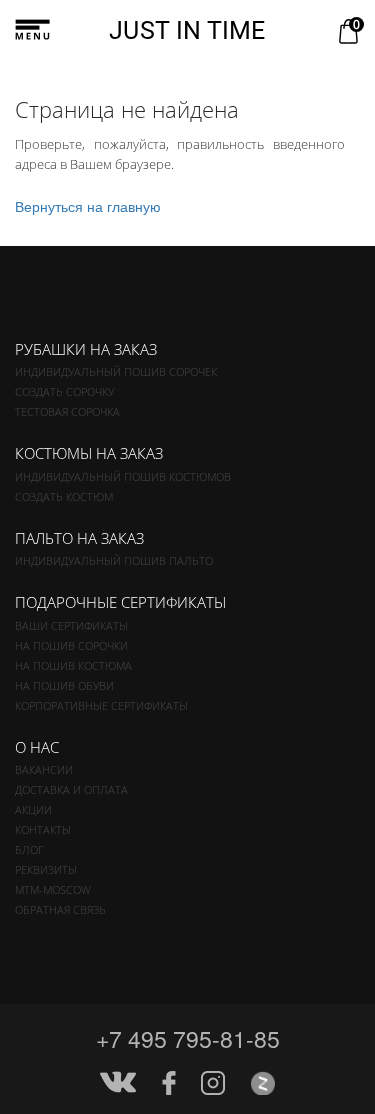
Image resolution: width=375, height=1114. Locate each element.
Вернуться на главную (88, 206)
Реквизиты (46, 869)
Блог (29, 849)
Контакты (43, 829)
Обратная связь (60, 909)
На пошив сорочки (71, 645)
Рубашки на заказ (86, 349)
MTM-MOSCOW (53, 889)
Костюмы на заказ (89, 453)
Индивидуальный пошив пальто (114, 560)
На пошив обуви (64, 685)
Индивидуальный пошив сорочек (116, 371)
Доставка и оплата (71, 789)
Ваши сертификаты (71, 625)
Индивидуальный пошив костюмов (123, 476)
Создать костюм (64, 496)
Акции (33, 809)
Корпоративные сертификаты (101, 705)
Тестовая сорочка (67, 411)
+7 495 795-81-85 (188, 1038)
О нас (37, 747)
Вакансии (44, 769)
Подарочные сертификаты (120, 602)
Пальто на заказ (79, 538)
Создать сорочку (64, 391)
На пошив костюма (73, 665)
